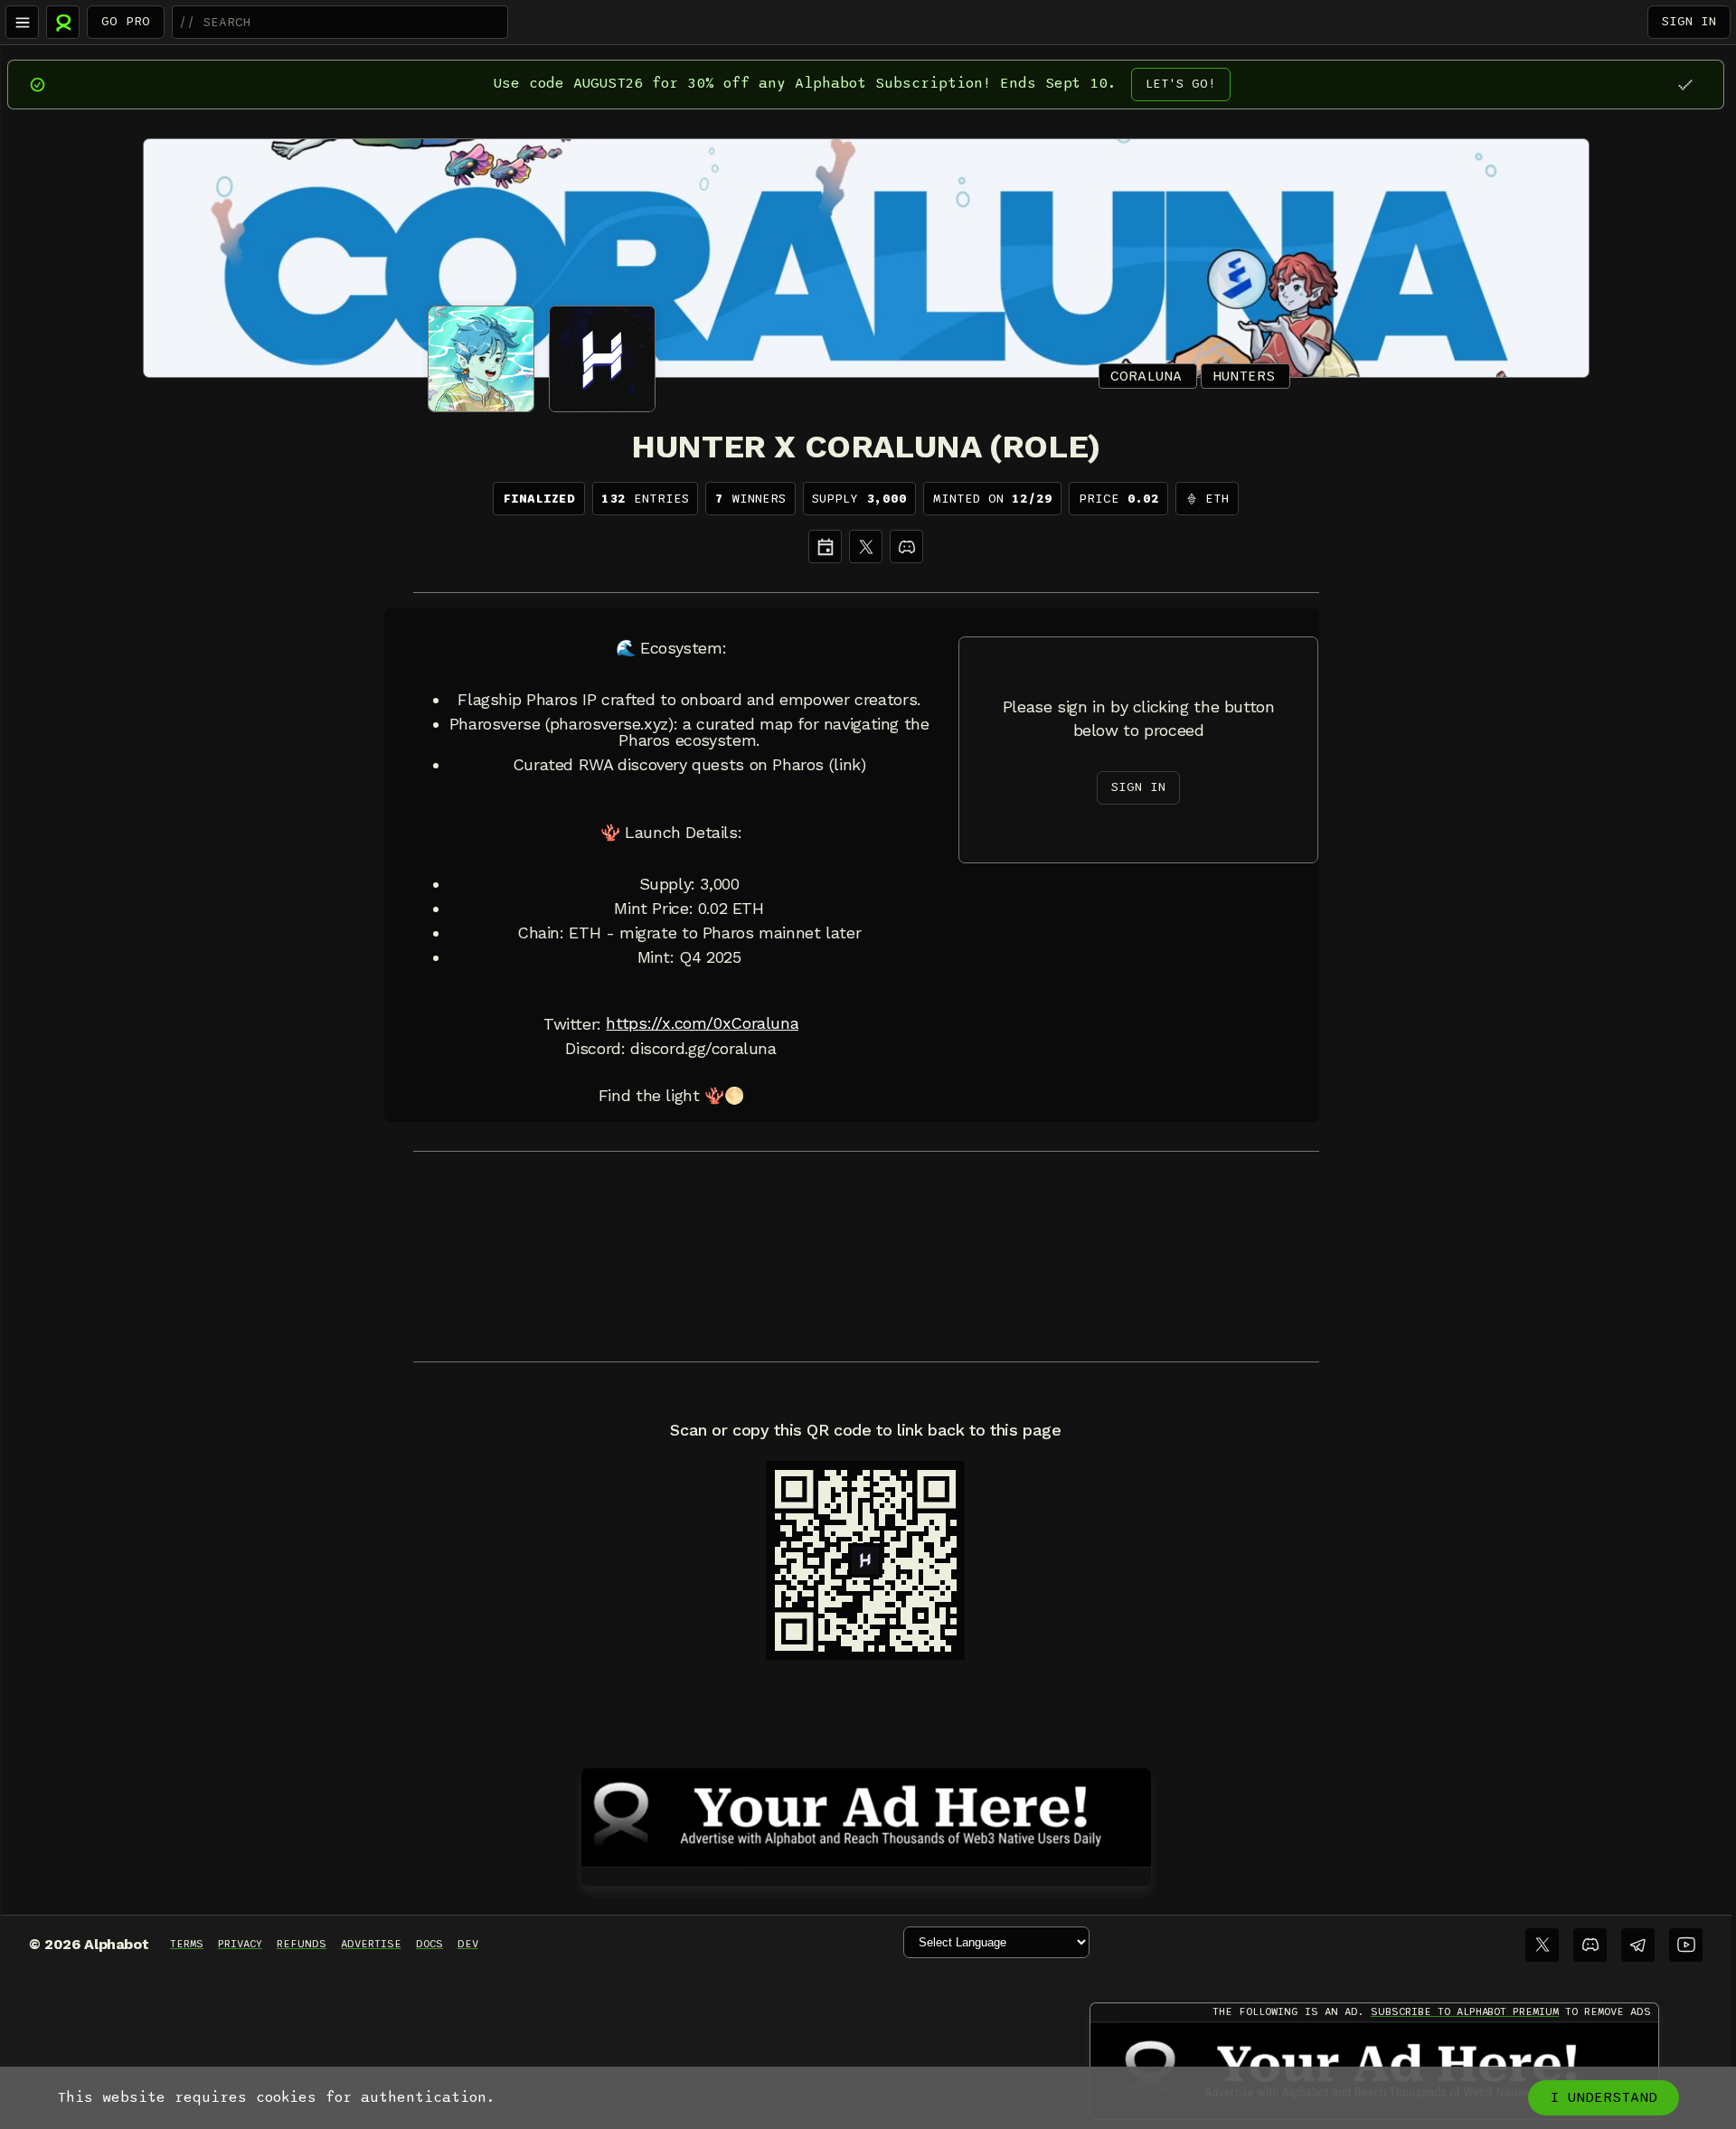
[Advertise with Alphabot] (866, 1814)
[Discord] (906, 546)
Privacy (240, 1944)
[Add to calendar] (825, 546)
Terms (187, 1944)
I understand (1604, 2097)
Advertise (371, 1944)
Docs (429, 1944)
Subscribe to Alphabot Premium (1465, 2011)
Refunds (302, 1944)
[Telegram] (1638, 1945)
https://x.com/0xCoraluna (702, 1023)
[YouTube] (1686, 1945)
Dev (468, 1944)
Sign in (1689, 21)
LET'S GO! (1181, 84)
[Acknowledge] (1685, 85)
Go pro (126, 21)
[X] (866, 546)
